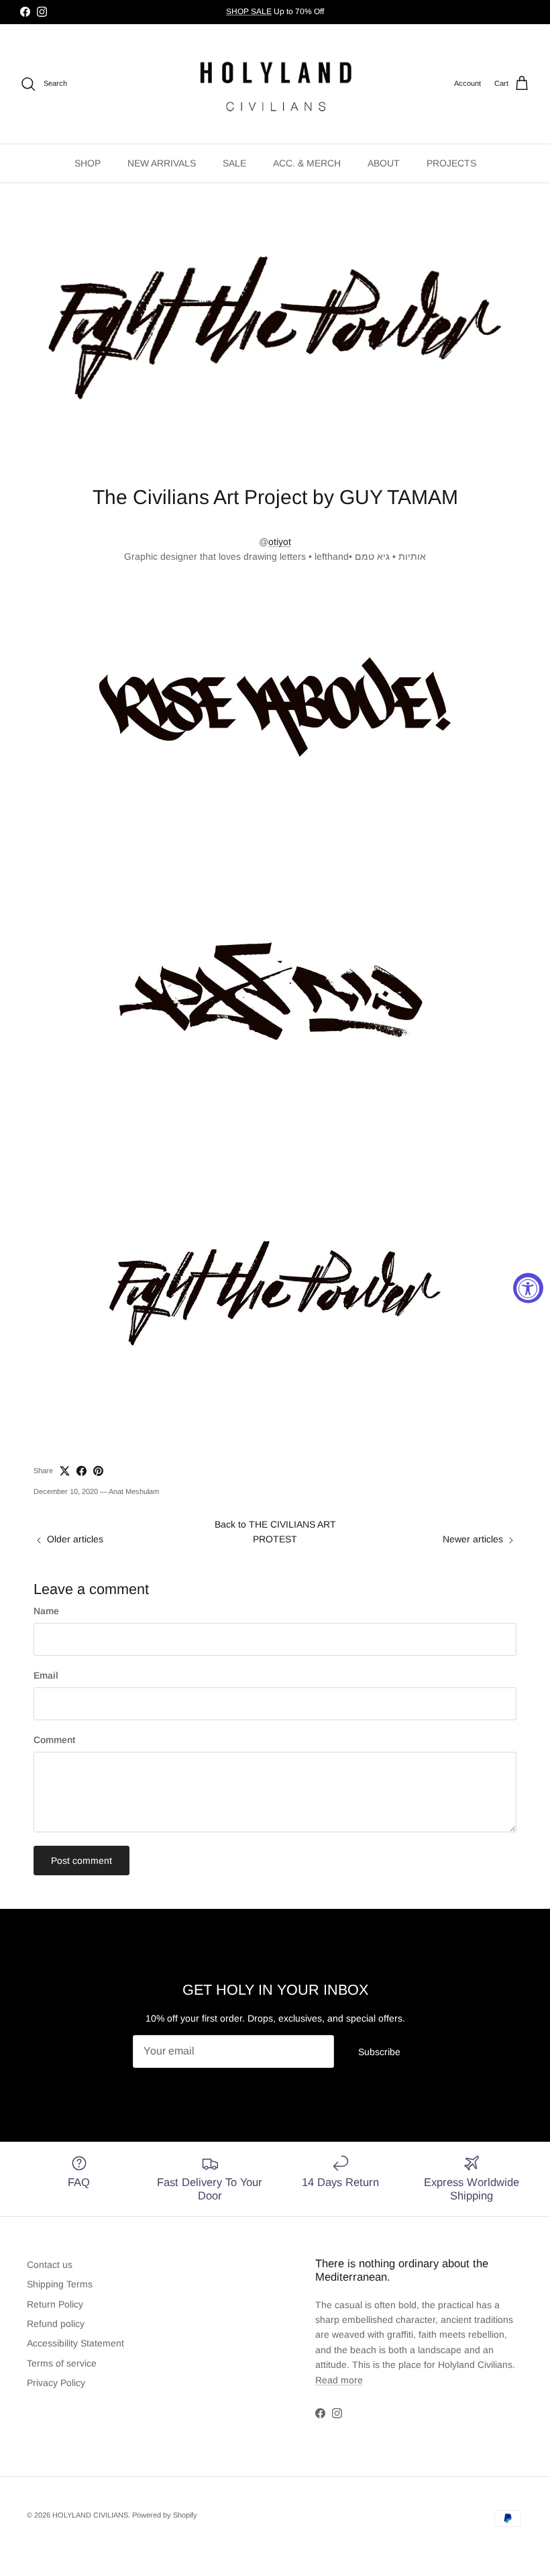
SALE (234, 163)
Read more (339, 2380)
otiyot (280, 542)
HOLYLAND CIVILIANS (90, 2515)
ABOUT (384, 163)
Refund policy (56, 2324)
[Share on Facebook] (81, 1471)
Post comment (81, 1861)
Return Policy (55, 2304)
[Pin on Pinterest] (98, 1471)
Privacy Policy (56, 2383)
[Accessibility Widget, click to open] (528, 1288)
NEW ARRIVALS (162, 163)
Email (46, 1675)
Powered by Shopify (165, 2515)
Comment (54, 1740)
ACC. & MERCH (307, 163)
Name (46, 1611)
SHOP (88, 163)
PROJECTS (451, 163)
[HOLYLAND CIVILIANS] (275, 84)
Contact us (50, 2265)
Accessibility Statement (75, 2343)
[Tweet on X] (65, 1471)
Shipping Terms (60, 2284)
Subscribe (379, 2052)
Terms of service (62, 2363)
